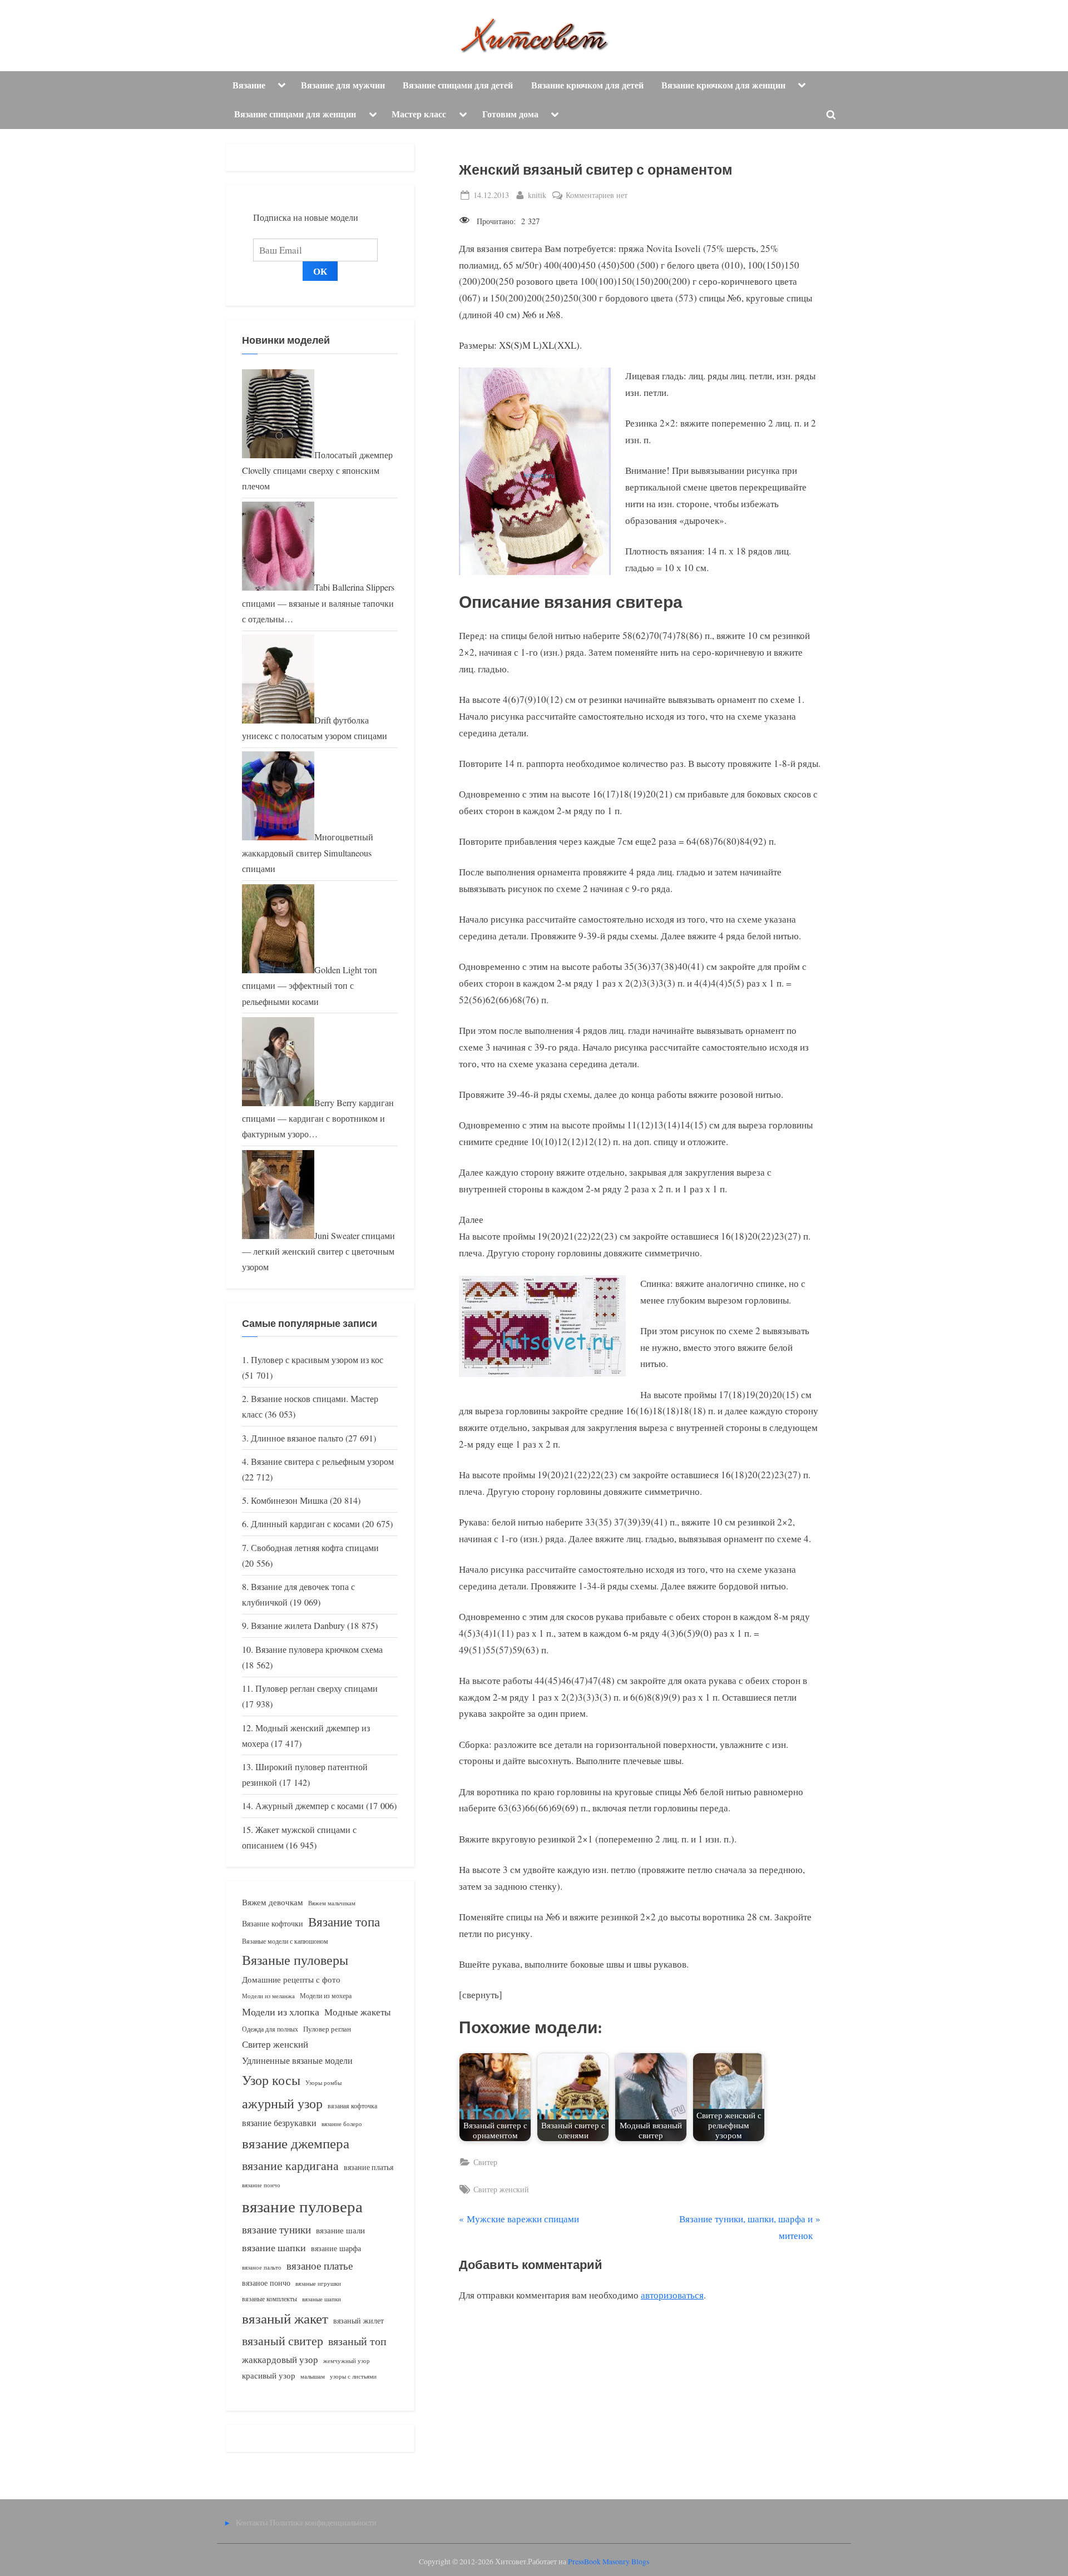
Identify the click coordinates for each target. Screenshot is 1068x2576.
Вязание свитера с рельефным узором (322, 1462)
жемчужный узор (347, 2361)
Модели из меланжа (268, 1996)
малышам (313, 2376)
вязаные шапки (322, 2299)
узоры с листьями (353, 2376)
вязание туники (276, 2229)
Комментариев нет (597, 195)
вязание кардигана (290, 2165)
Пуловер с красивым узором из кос (317, 1360)
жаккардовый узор (280, 2359)
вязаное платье (320, 2265)
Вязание (249, 85)
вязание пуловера (302, 2206)
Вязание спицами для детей (458, 85)
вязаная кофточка (352, 2106)
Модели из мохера (326, 1995)
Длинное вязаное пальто (297, 1438)
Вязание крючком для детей (587, 85)
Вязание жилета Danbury (298, 1626)
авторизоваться (672, 2295)
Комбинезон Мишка (289, 1500)
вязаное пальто (262, 2267)
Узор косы (271, 2080)
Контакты (252, 2522)
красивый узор (269, 2376)
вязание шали (340, 2230)
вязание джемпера (296, 2143)
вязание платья (369, 2167)
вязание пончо (261, 2185)
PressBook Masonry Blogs (609, 2562)
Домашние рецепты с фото (291, 1979)
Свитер (485, 2162)
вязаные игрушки (318, 2283)
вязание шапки (274, 2247)
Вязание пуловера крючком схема (319, 1649)
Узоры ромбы (323, 2082)
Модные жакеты (357, 2012)
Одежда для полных (270, 2029)
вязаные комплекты (270, 2299)
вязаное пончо (266, 2283)
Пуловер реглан (327, 2029)
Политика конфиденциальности (323, 2522)
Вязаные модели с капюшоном (285, 1941)
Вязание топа (344, 1921)
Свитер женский (501, 2189)
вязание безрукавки (279, 2122)
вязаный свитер (283, 2340)
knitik (537, 195)
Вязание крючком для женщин (723, 85)
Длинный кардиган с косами (305, 1524)
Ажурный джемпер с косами (310, 1806)
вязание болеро (342, 2124)
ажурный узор (282, 2103)
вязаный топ (357, 2341)
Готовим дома (510, 114)
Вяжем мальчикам (332, 1903)
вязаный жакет (285, 2318)
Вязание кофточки (273, 1923)
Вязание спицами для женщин (295, 114)
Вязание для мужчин (343, 85)
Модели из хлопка (281, 2012)
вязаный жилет (359, 2320)
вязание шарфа (336, 2248)
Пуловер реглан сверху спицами (317, 1688)
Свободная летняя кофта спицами (315, 1548)
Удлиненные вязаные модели (297, 2060)
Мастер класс (419, 114)
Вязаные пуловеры (295, 1960)
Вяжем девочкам (273, 1902)
